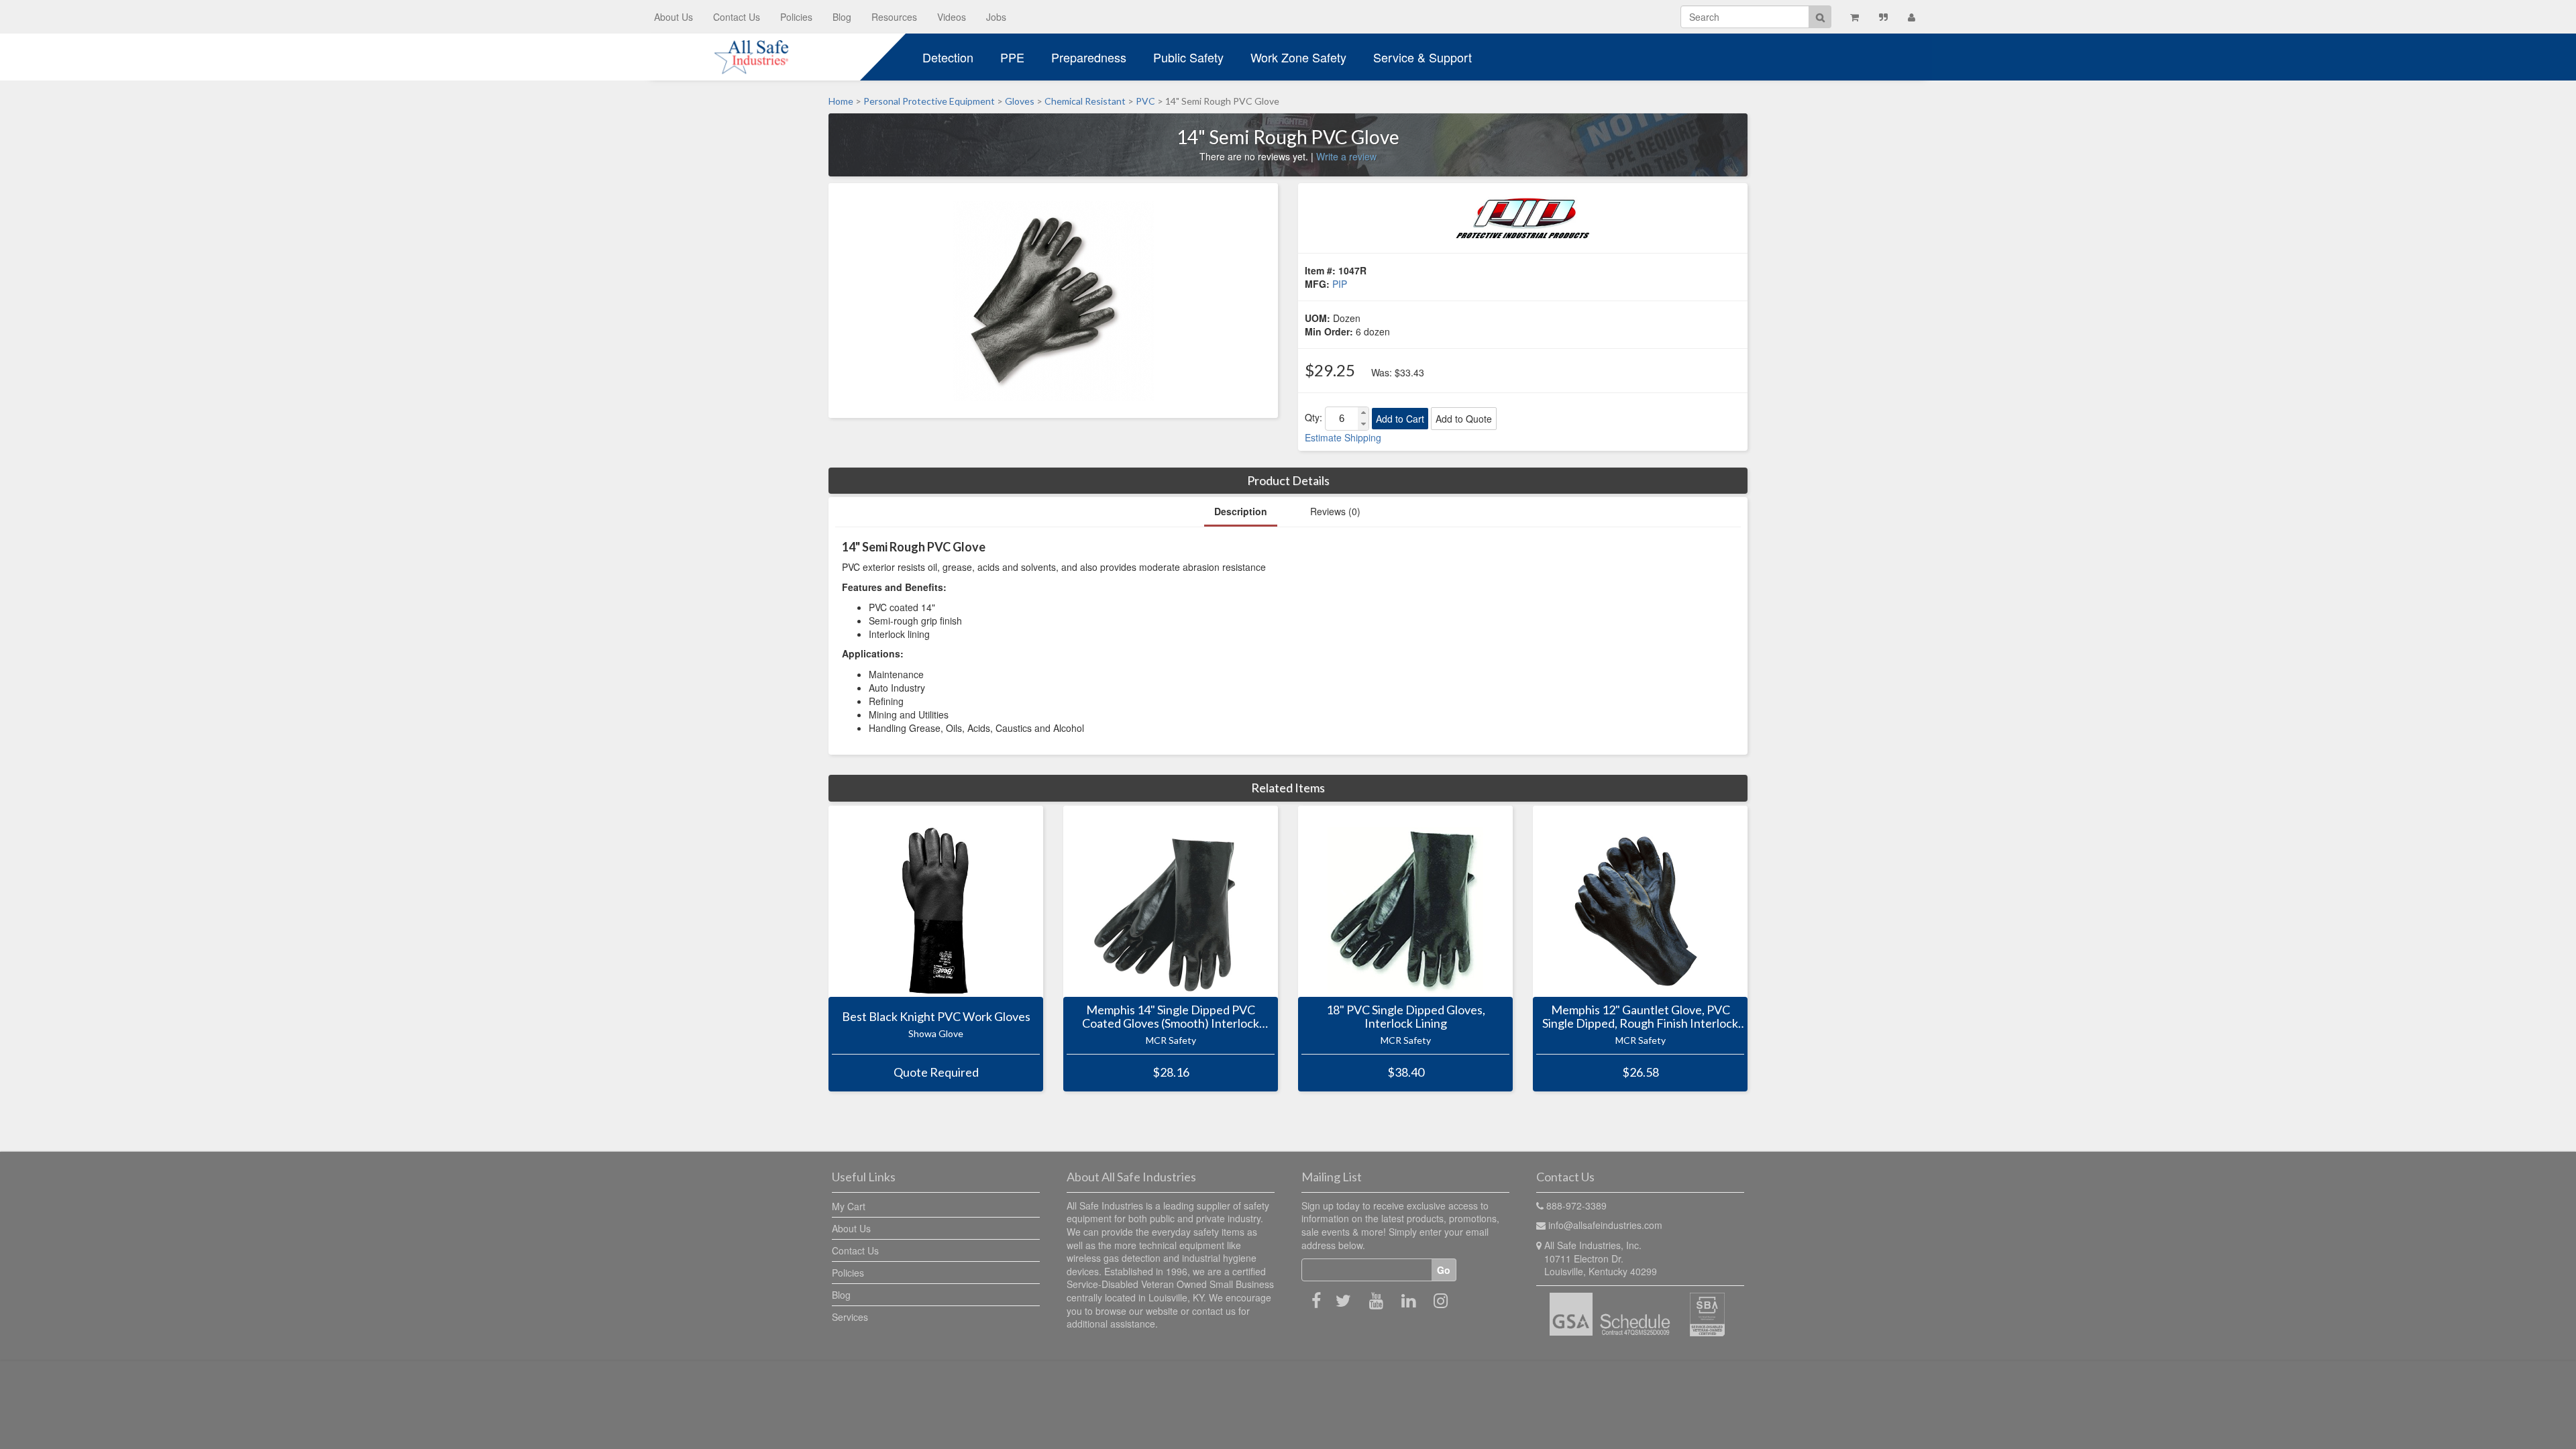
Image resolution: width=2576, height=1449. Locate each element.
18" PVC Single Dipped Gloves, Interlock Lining (1406, 1017)
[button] (1363, 413)
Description (1241, 511)
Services (850, 1317)
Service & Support (1423, 57)
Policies (796, 17)
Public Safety (1188, 57)
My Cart (849, 1206)
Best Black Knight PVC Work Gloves (936, 1017)
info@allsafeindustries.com (1605, 1225)
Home (841, 101)
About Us (674, 17)
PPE (1012, 57)
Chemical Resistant (1085, 101)
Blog (842, 17)
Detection (948, 57)
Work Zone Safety (1298, 57)
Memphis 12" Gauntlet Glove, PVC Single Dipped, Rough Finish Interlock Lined (1640, 1017)
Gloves (1020, 101)
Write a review (1346, 156)
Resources (894, 17)
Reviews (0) (1335, 511)
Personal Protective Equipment (929, 101)
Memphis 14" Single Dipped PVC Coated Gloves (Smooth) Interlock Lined (1171, 1017)
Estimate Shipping (1343, 437)
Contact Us (737, 17)
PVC (1145, 101)
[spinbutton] (1342, 419)
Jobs (996, 17)
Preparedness (1089, 57)
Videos (952, 17)
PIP (1340, 284)
